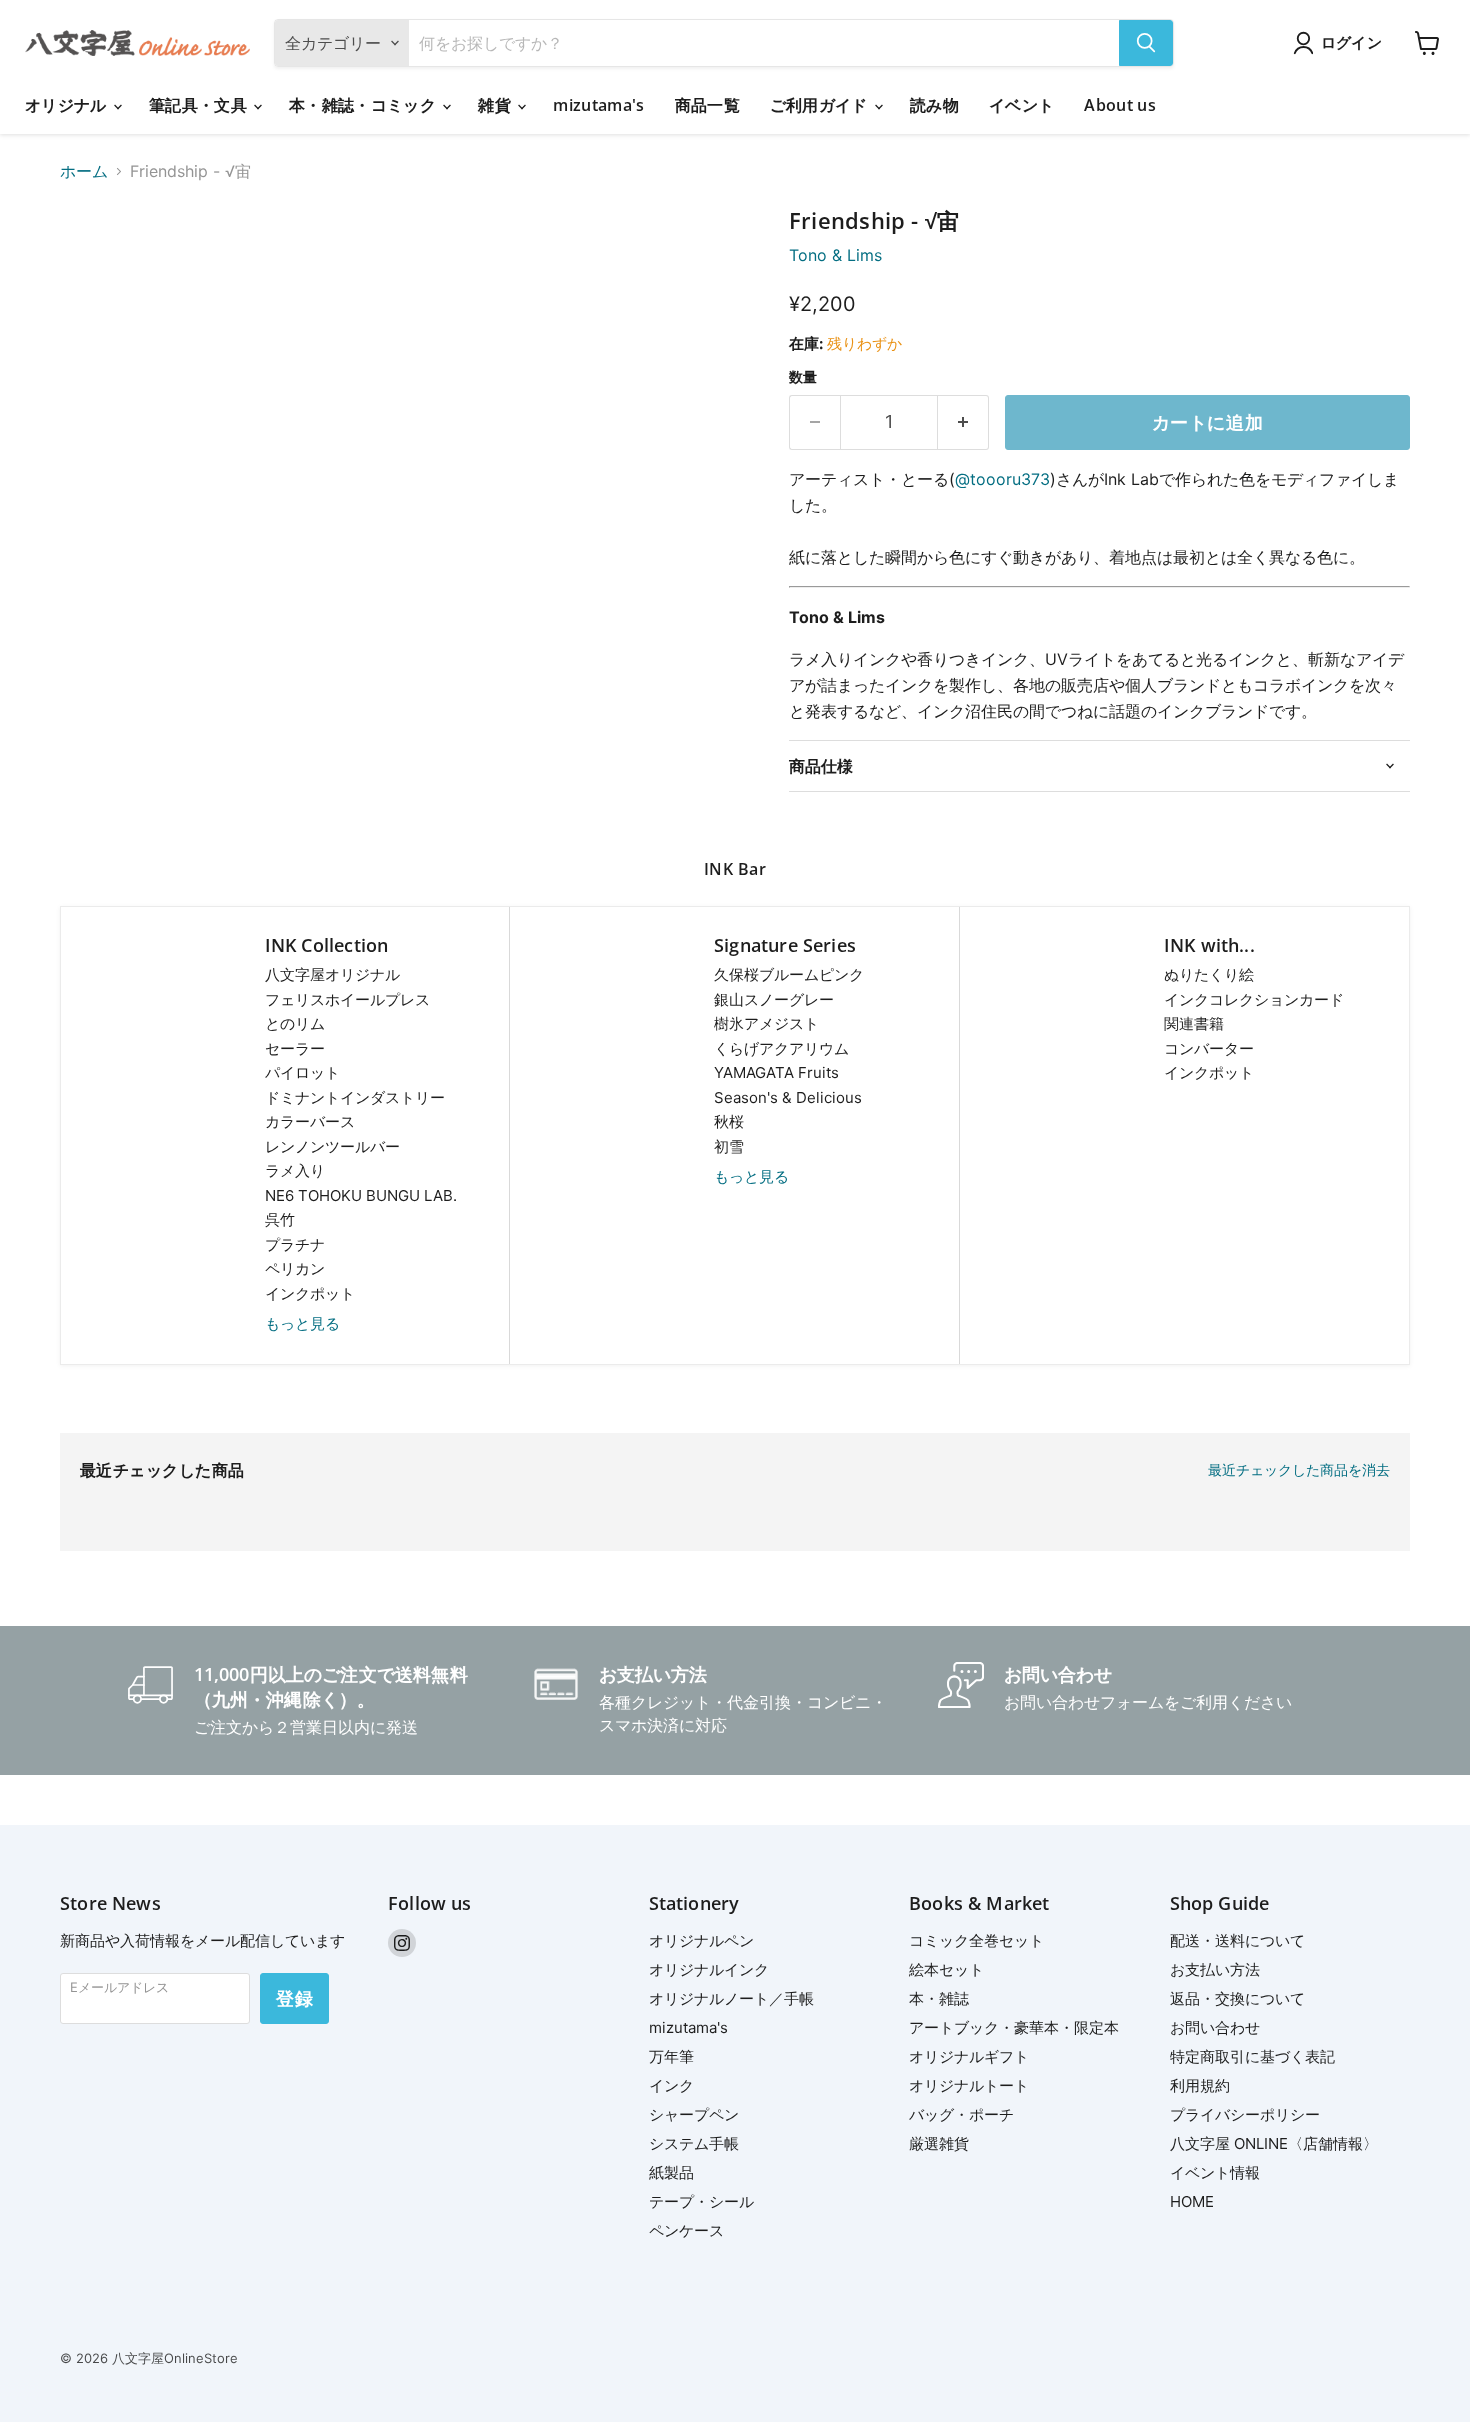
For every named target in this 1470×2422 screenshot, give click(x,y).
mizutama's (598, 105)
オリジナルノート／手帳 (731, 1998)
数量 (803, 377)
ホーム (84, 171)
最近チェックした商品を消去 (1299, 1470)
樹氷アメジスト (766, 1023)
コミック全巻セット (976, 1940)
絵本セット (946, 1969)
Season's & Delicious (788, 1097)
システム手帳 (694, 2143)
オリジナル (68, 105)
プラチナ (295, 1244)
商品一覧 (707, 105)
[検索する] (1146, 43)
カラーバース (310, 1121)
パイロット (302, 1072)
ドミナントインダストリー (355, 1097)
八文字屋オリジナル (332, 974)
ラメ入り (295, 1170)
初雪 (729, 1146)
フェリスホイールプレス (347, 999)
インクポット (310, 1293)
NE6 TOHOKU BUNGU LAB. (361, 1195)
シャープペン (694, 2114)
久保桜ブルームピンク (789, 974)
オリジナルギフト (969, 2056)
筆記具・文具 (200, 105)
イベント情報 (1215, 2172)
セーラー (295, 1048)
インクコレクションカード (1254, 999)
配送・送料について (1237, 1940)
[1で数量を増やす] (963, 422)
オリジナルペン (701, 1940)
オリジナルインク (709, 1969)
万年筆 (671, 2056)
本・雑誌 (939, 1998)
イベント (1021, 105)
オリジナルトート (969, 2085)
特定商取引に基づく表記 (1252, 2056)
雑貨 (496, 105)
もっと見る (302, 1323)
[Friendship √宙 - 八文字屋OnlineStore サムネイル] (97, 265)
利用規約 (1200, 2085)
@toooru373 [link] (1002, 479)
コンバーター (1209, 1048)
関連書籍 (1194, 1023)
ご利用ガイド (821, 105)
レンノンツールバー (332, 1146)
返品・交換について (1237, 1998)
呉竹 (280, 1219)
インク (671, 2085)
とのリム (295, 1023)
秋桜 (729, 1121)
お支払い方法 (1215, 1969)
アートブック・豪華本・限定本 (1014, 2027)
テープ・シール (701, 2201)
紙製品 (671, 2172)
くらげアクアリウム (781, 1048)
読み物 (934, 105)
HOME (1192, 2201)
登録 (294, 1998)
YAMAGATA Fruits (776, 1072)
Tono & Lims (835, 255)
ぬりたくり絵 (1209, 974)
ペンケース (686, 2230)
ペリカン (295, 1268)
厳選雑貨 (939, 2143)
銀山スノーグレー (774, 999)
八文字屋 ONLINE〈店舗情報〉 (1274, 2143)
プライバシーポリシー (1245, 2114)
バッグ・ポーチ (961, 2114)
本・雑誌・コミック (364, 105)
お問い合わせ (1215, 2027)
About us (1120, 105)
